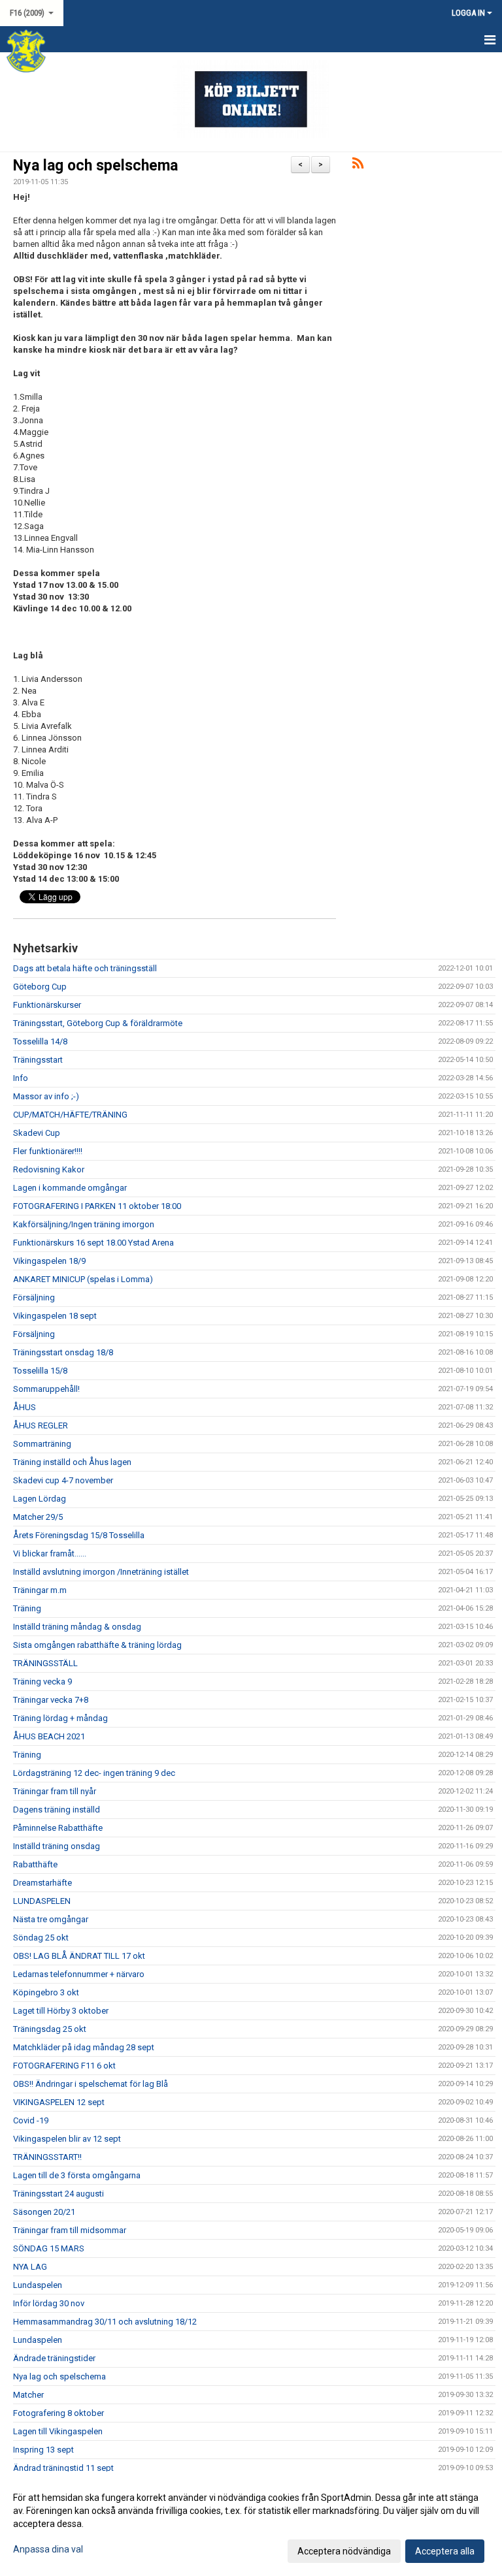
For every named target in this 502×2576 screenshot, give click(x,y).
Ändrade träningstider (54, 2358)
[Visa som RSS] (358, 166)
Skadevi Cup (37, 1133)
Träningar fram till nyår (55, 1791)
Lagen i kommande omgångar (70, 1188)
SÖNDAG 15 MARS (49, 2248)
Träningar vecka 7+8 (51, 1700)
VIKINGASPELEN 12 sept (59, 2102)
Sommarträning (42, 1444)
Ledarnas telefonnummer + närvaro (79, 1974)
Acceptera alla (445, 2551)
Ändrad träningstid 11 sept (63, 2468)
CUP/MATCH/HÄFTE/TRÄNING (70, 1115)
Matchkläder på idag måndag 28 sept (84, 2047)
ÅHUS (25, 1407)
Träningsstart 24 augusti (59, 2194)
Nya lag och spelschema (95, 166)
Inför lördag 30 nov (49, 2303)
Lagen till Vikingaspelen (58, 2431)
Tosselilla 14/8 (40, 1041)
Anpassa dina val (48, 2549)
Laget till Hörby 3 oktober (61, 2011)
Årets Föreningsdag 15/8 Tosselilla (79, 1535)
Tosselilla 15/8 (40, 1371)
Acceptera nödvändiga (344, 2551)
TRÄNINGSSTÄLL (45, 1663)
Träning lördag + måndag (60, 1718)
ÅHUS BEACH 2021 (49, 1736)
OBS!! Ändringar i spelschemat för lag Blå (91, 2084)
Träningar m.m (40, 1590)
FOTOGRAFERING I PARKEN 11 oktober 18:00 (97, 1206)
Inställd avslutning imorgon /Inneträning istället (101, 1572)
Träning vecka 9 (42, 1682)
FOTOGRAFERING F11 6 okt (64, 2066)
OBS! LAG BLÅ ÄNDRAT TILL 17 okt (79, 1956)
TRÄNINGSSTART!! (47, 2157)
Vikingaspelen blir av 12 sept (67, 2139)
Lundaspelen (38, 2285)
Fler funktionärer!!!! (48, 1151)
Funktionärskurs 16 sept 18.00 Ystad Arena (93, 1243)
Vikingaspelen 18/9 (49, 1261)
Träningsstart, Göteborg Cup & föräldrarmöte (98, 1023)
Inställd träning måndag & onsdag (77, 1627)
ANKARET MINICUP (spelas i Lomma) (83, 1279)
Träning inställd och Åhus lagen (72, 1462)
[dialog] (251, 2524)
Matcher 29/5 (38, 1517)
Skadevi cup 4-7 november (63, 1480)
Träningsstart (38, 1060)
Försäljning (34, 1297)
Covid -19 (31, 2120)
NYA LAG (30, 2267)
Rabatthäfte (35, 1864)
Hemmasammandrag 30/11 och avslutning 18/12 (105, 2322)
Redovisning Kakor (49, 1169)
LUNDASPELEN (42, 1901)
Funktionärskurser (47, 1005)
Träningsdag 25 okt (50, 2029)
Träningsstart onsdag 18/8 (63, 1352)
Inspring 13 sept (43, 2450)
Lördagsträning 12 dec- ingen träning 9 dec (94, 1773)
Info (21, 1078)
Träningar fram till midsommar (70, 2230)
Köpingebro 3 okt (46, 1992)
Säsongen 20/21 (44, 2212)
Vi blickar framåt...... (50, 1554)
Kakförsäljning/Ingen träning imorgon (84, 1224)
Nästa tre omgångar (51, 1919)
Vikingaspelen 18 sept (55, 1316)
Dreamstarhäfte (42, 1883)
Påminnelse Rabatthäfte (58, 1828)
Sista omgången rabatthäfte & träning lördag (97, 1645)
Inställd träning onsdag (57, 1846)
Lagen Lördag (40, 1499)
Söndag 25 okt (41, 1938)
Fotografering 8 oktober (59, 2413)
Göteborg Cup (40, 987)
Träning (27, 1608)
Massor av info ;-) (46, 1096)
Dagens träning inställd (57, 1810)
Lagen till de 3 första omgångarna (77, 2175)
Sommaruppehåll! (46, 1389)
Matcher (28, 2395)
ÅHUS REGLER (41, 1425)
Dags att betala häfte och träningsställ (85, 968)
